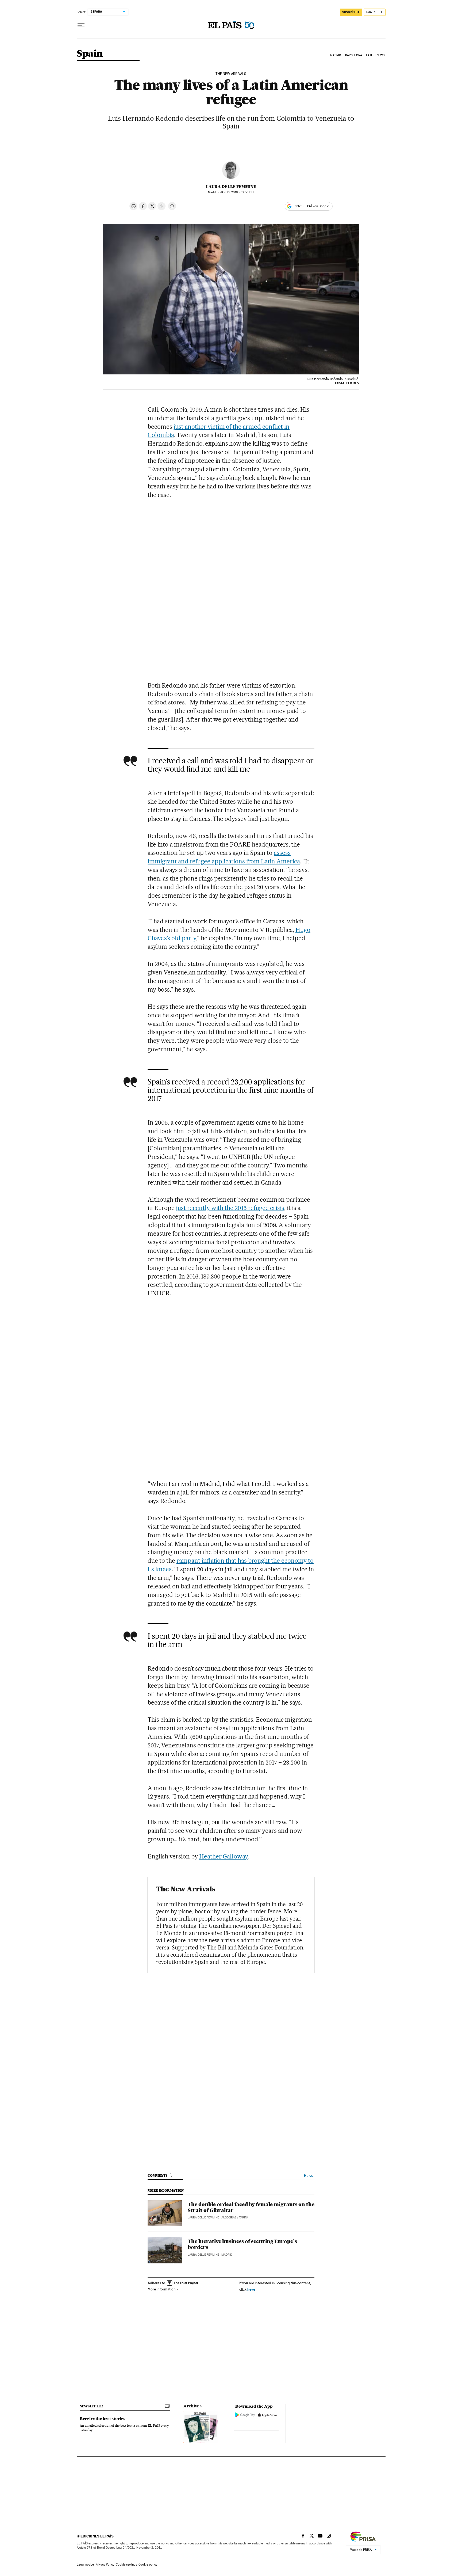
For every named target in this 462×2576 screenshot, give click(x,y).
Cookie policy (148, 2564)
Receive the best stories (102, 2419)
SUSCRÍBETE (351, 12)
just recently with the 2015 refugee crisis (230, 1208)
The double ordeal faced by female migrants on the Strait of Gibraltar (251, 2207)
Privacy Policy (105, 2564)
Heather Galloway (224, 1856)
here (251, 2289)
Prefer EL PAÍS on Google (311, 206)
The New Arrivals (231, 74)
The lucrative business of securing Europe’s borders (242, 2244)
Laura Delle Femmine (231, 187)
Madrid (336, 55)
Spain (90, 54)
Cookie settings (126, 2564)
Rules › (309, 2175)
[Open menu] (81, 25)
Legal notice (85, 2564)
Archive (191, 2406)
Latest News (375, 55)
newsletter (91, 2406)
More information (162, 2289)
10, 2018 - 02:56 (237, 192)
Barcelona (354, 55)
